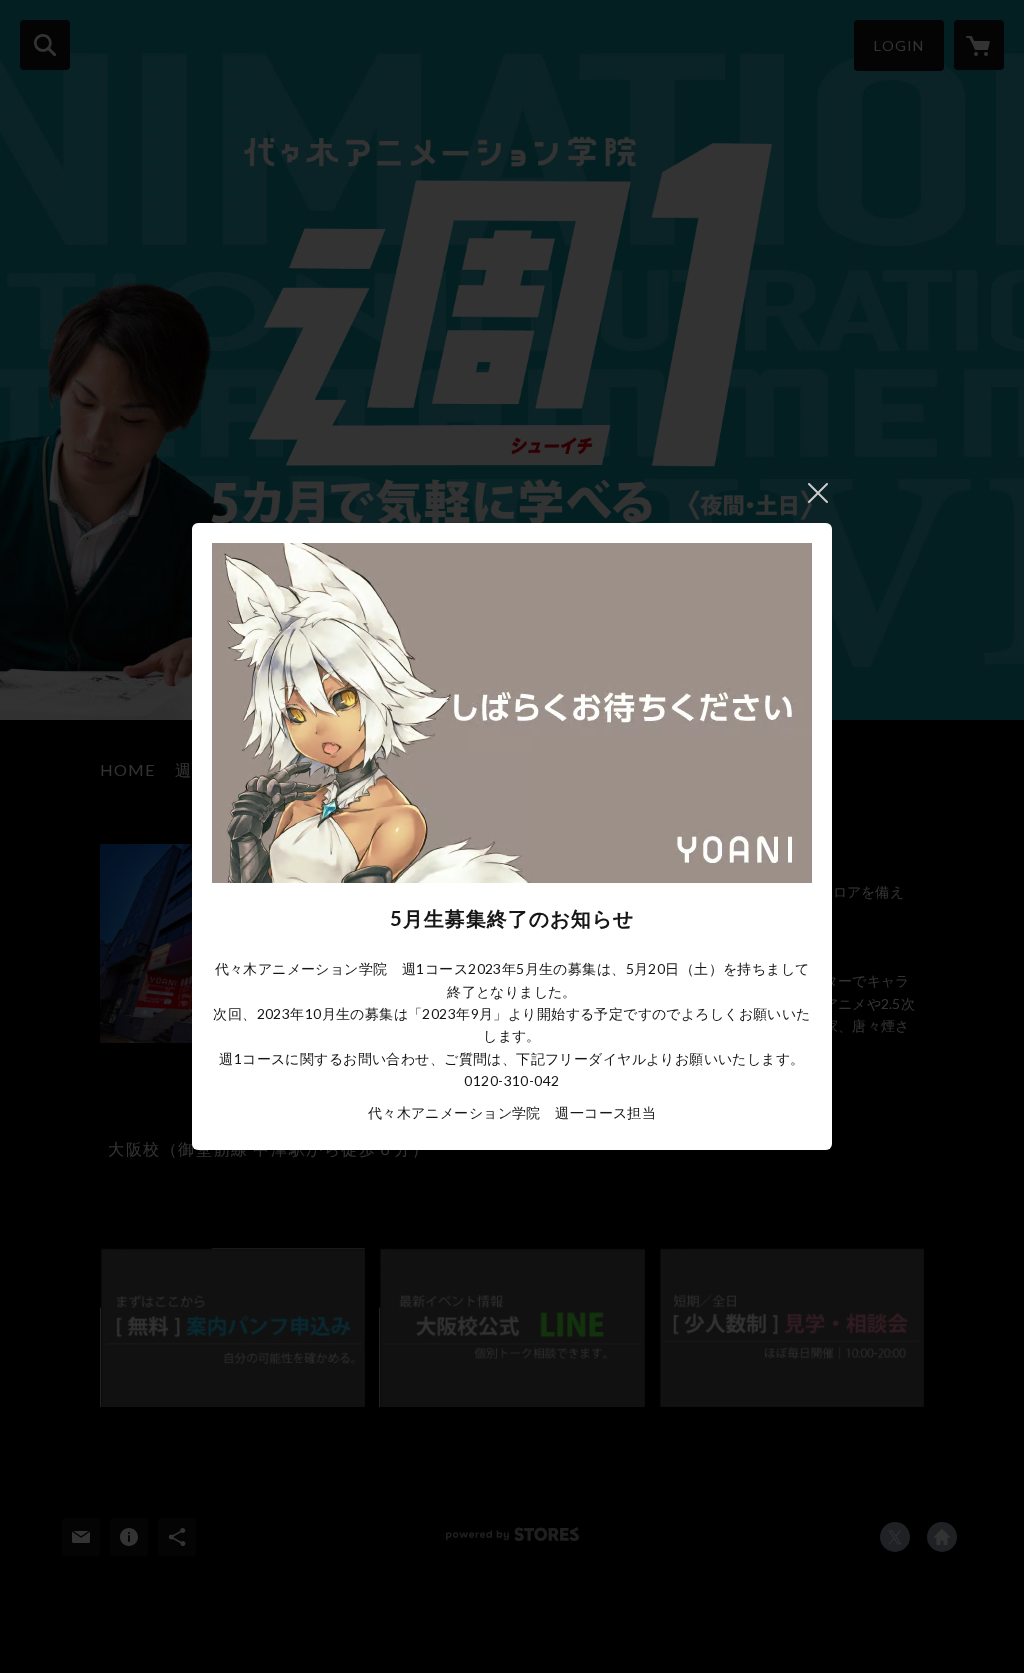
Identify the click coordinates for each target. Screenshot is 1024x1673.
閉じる (818, 493)
